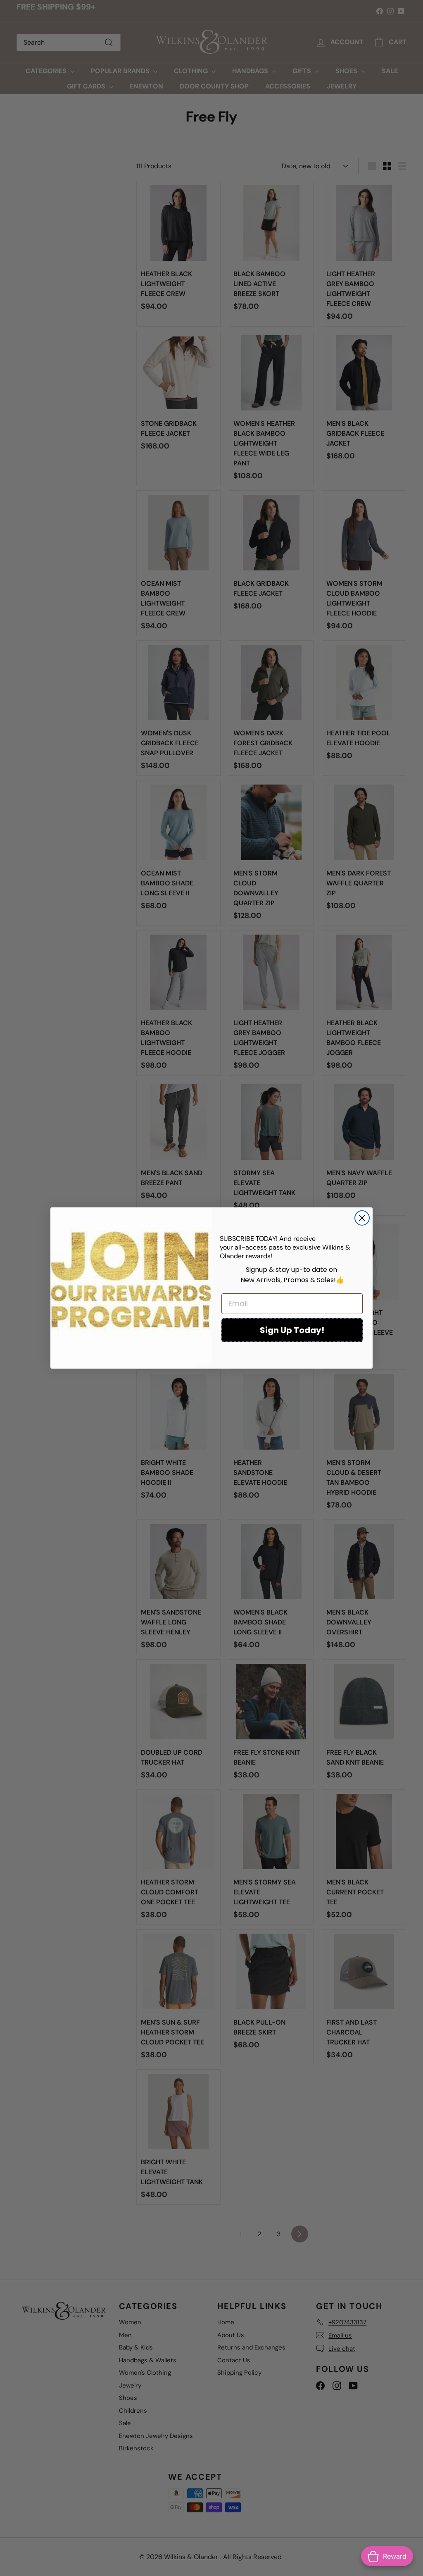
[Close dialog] (362, 1218)
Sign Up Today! (292, 1330)
